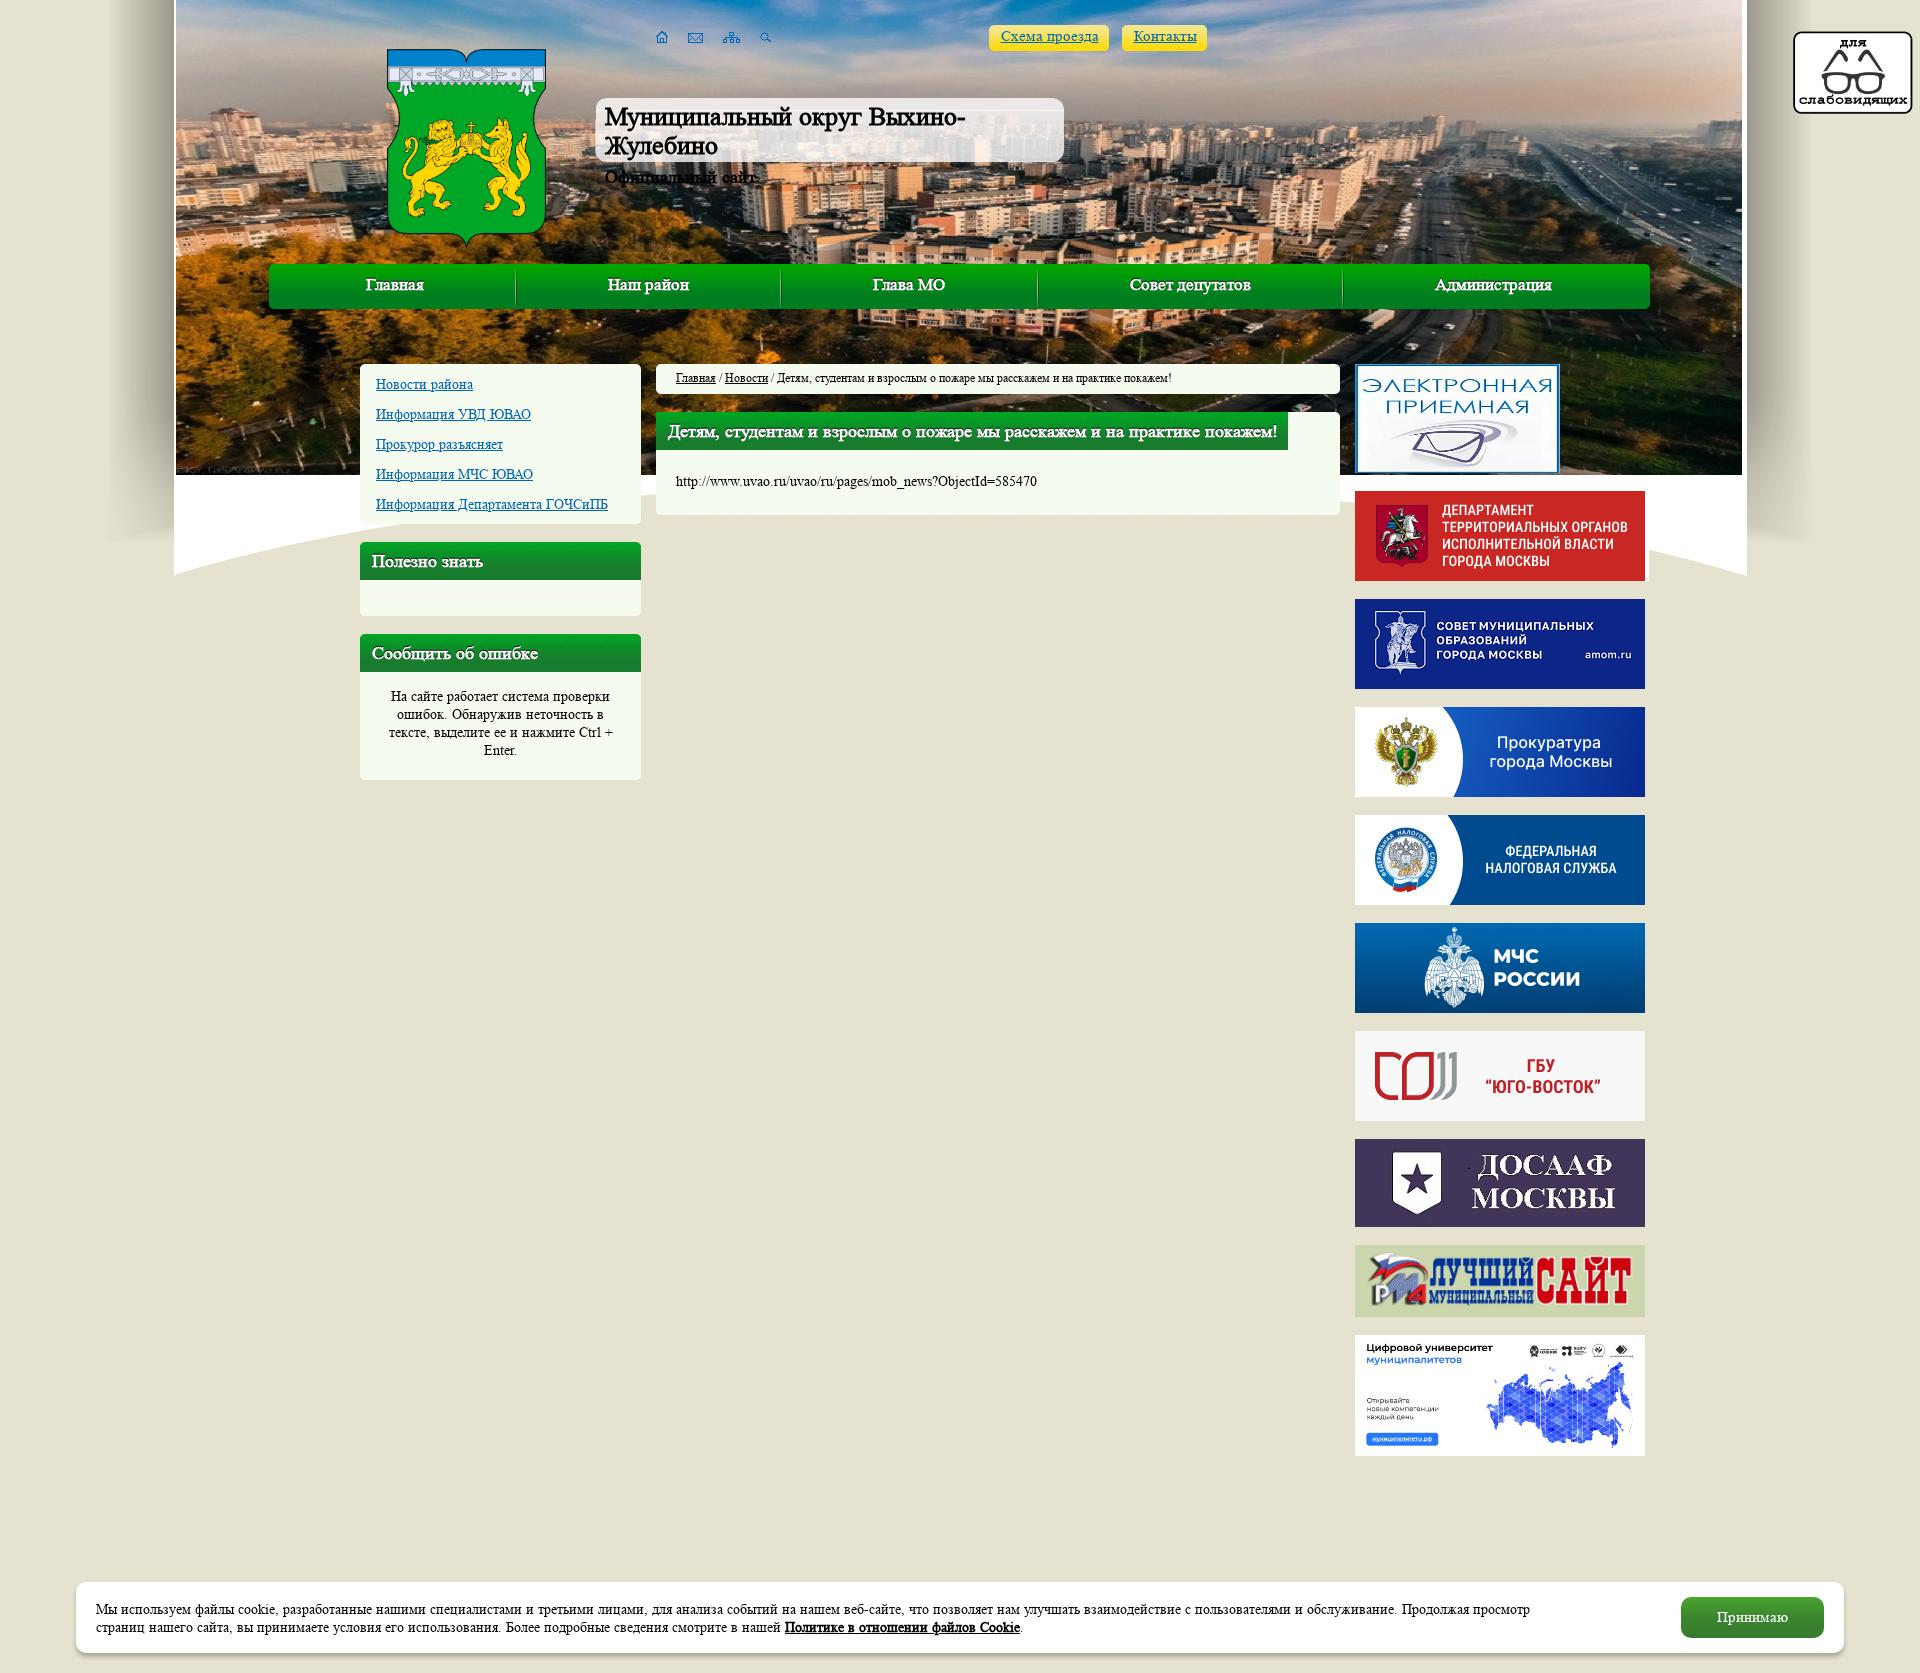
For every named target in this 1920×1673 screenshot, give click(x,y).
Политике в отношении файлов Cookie (902, 1627)
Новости (746, 377)
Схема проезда (1050, 36)
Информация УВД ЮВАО (453, 414)
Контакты (1165, 36)
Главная (395, 284)
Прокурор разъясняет (439, 444)
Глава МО (909, 284)
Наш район (648, 284)
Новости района (424, 384)
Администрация (1493, 284)
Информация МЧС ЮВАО (454, 474)
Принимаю (1752, 1617)
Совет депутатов (1190, 284)
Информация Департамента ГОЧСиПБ (492, 504)
